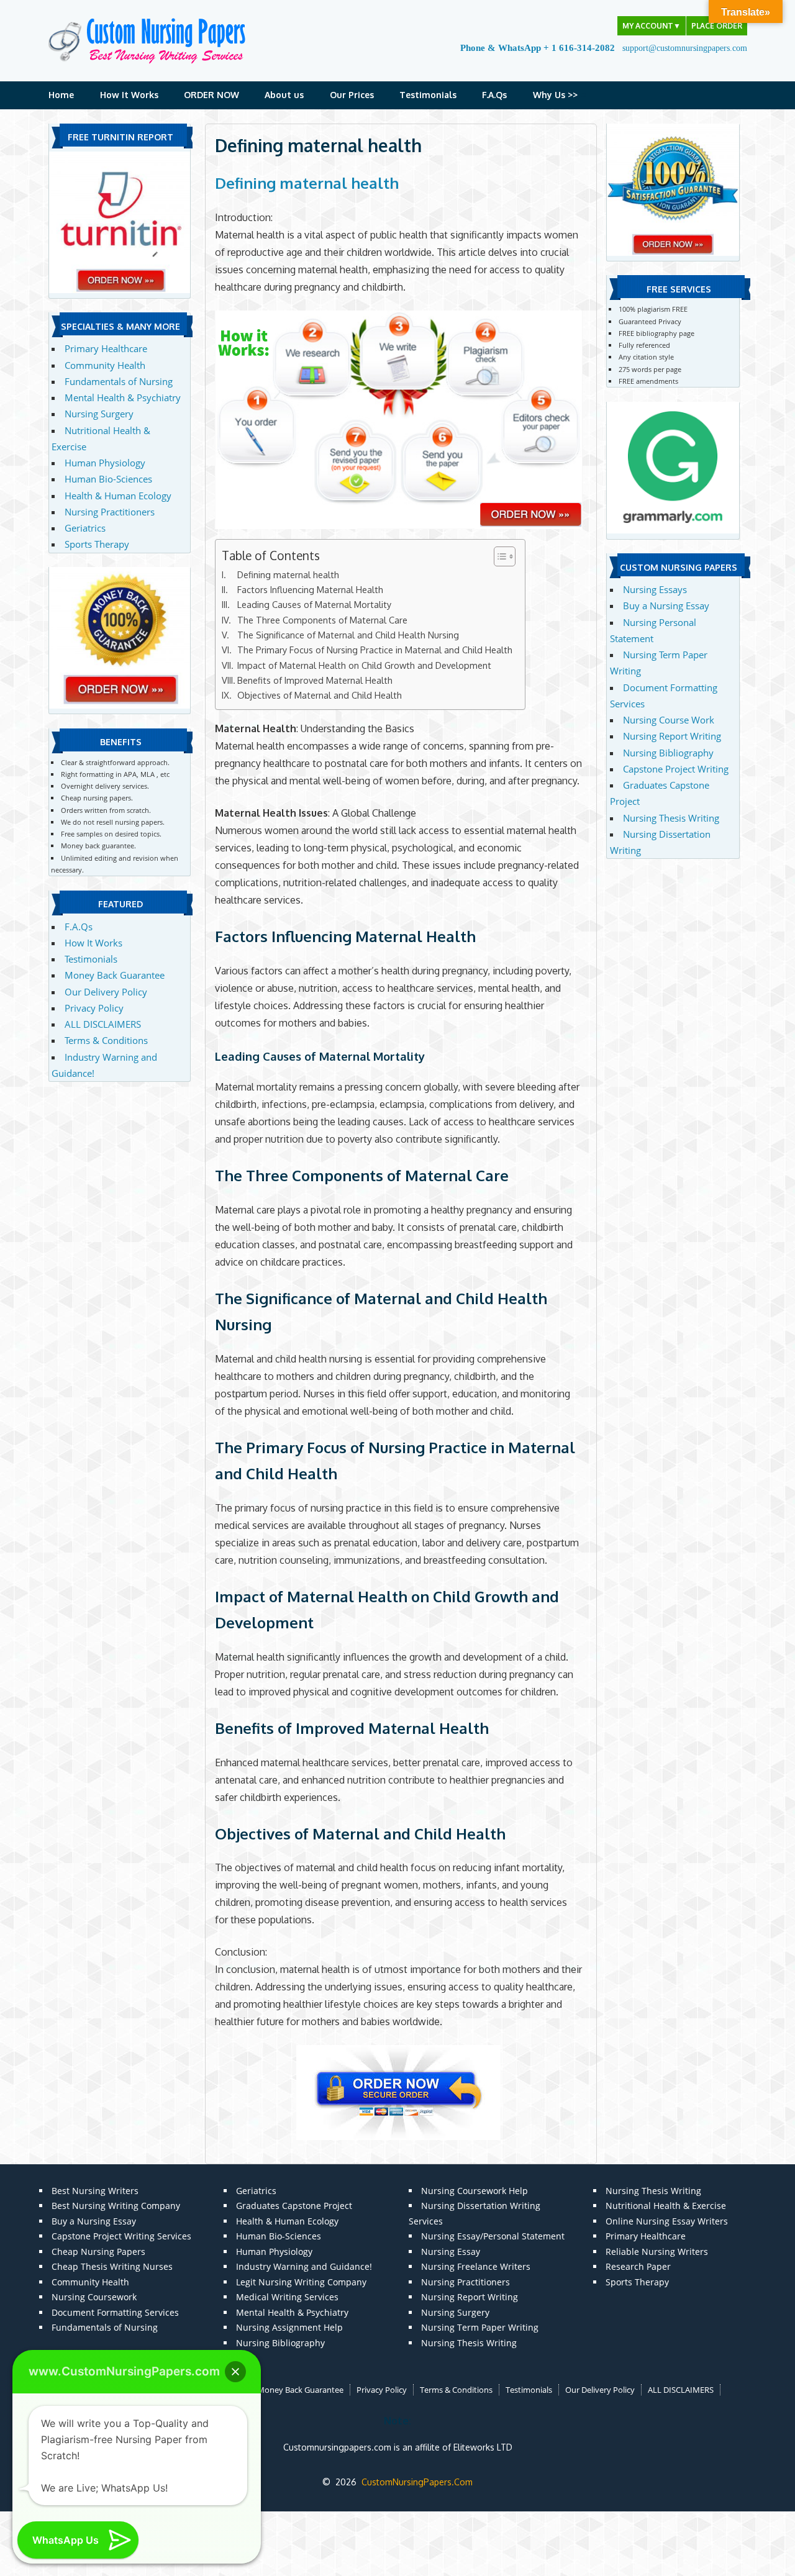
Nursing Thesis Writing (671, 818)
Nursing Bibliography (668, 753)
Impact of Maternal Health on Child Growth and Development (364, 665)
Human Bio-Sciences (108, 479)
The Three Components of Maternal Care (322, 620)
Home (61, 95)
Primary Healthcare (106, 348)
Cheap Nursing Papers (98, 2252)
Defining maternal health (307, 183)
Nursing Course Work (669, 720)
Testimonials (428, 95)
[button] (235, 2372)
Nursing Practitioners (110, 512)
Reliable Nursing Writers (657, 2252)
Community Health (105, 365)
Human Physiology (105, 463)
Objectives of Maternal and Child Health (320, 695)
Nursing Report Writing (672, 736)
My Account (652, 26)
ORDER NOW (211, 95)
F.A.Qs (494, 95)
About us (284, 95)
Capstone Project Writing (676, 769)
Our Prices (352, 95)
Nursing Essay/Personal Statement (493, 2236)
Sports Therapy (97, 544)
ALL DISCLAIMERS (103, 1024)
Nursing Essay (451, 2252)
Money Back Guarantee (115, 975)
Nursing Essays (655, 589)
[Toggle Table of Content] (498, 556)
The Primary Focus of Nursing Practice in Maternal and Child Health (375, 650)
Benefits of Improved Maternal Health (315, 680)
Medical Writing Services (287, 2297)
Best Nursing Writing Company (116, 2206)
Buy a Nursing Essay (666, 605)
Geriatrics (85, 528)
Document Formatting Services (115, 2312)
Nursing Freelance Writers (476, 2266)
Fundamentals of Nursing (119, 381)
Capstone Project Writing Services (121, 2236)
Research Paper (638, 2266)
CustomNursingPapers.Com (417, 2482)
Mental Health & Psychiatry (123, 397)
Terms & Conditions (106, 1040)
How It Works (129, 95)
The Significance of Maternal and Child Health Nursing (348, 635)
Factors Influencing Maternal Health (310, 589)
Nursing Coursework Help (475, 2191)
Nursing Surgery (99, 414)
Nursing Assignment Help (289, 2327)
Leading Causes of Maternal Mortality (314, 604)
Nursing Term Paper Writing (480, 2327)
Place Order (717, 26)
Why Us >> (555, 95)
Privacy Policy (94, 1008)
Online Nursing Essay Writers (667, 2221)
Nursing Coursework (94, 2297)
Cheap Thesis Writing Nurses (112, 2266)
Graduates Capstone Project (294, 2206)
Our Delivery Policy (106, 992)
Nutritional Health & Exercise (666, 2206)
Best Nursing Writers (95, 2191)
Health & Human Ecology (118, 496)
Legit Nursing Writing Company (301, 2282)
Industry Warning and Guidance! (304, 2266)
